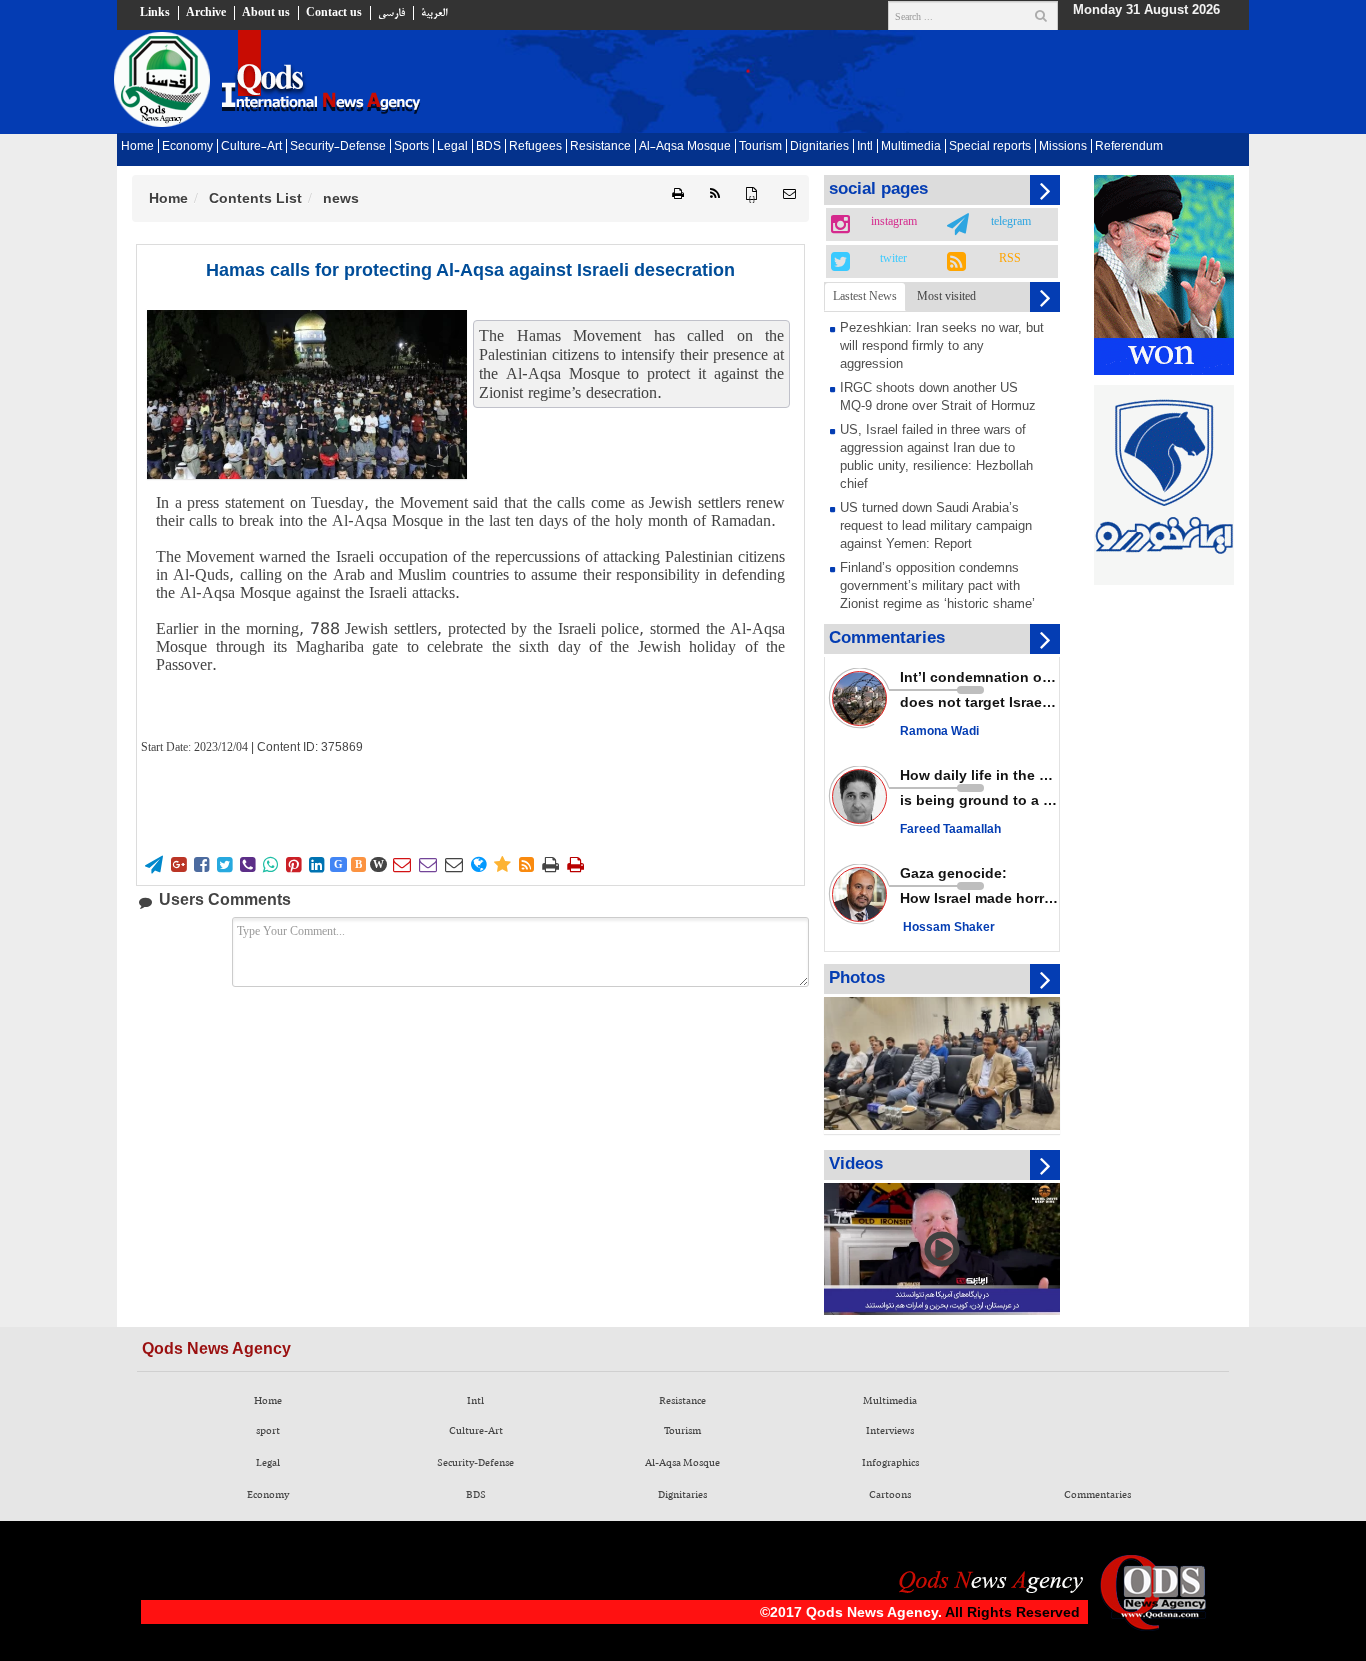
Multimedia (911, 147)
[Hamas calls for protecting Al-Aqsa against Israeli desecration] (307, 394)
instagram (894, 222)
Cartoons (890, 1495)
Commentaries (1097, 1495)
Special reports (990, 147)
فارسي (391, 13)
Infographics (890, 1463)
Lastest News (865, 296)
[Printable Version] (678, 194)
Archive (206, 13)
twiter (893, 259)
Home (137, 147)
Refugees (535, 147)
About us (266, 13)
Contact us (334, 13)
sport (268, 1431)
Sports (411, 147)
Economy (187, 147)
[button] (789, 194)
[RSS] (715, 194)
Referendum (1129, 147)
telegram (1011, 222)
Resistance (600, 147)
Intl (865, 147)
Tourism (760, 147)
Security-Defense (338, 147)
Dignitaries (819, 147)
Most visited (946, 296)
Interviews (890, 1431)
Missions (1063, 147)
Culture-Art (251, 147)
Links (155, 13)
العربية (434, 13)
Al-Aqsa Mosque (685, 147)
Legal (452, 147)
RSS (1010, 259)
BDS (488, 147)
